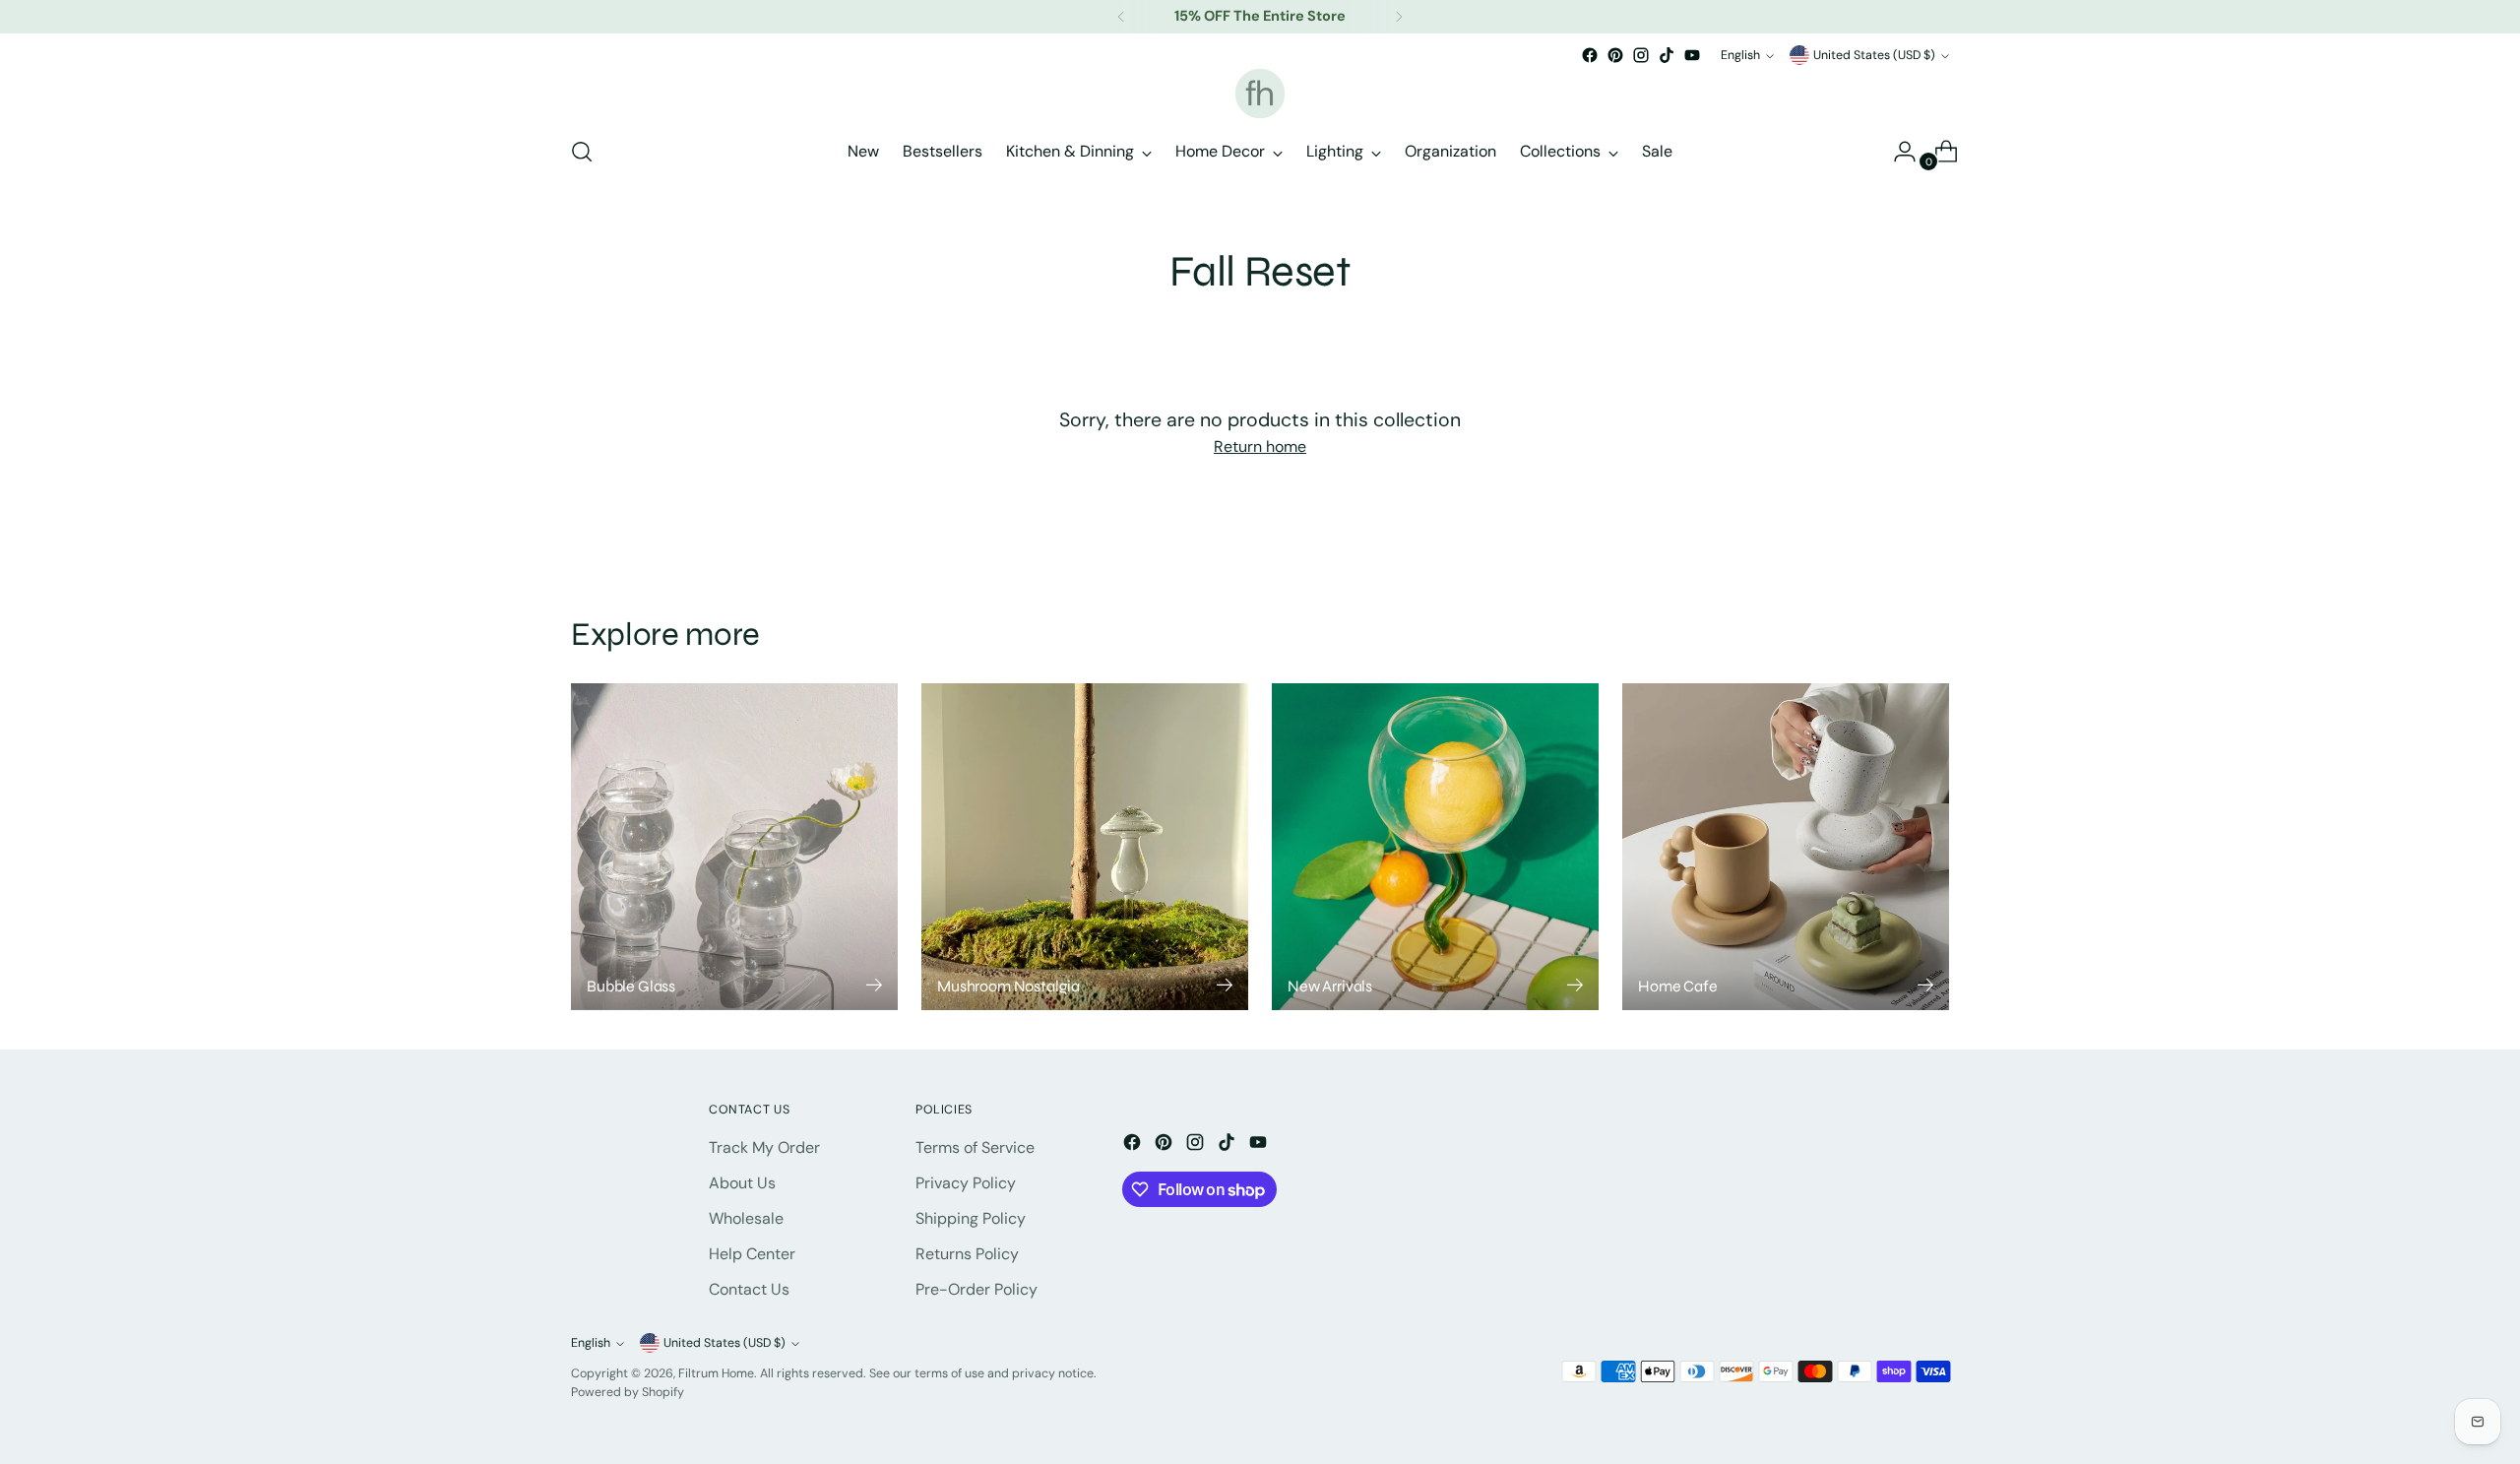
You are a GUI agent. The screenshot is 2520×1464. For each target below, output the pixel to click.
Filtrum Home (716, 1373)
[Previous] (1121, 17)
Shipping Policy (971, 1218)
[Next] (1399, 17)
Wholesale (746, 1218)
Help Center (752, 1254)
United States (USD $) (1874, 55)
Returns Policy (967, 1254)
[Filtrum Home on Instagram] (1641, 55)
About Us (742, 1183)
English (1740, 55)
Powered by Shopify (628, 1392)
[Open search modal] (582, 152)
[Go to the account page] (1897, 152)
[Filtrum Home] (1260, 94)
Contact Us (749, 1289)
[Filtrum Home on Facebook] (1590, 55)
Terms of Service (975, 1147)
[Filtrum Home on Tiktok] (1667, 55)
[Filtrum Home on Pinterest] (1615, 55)
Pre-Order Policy (976, 1289)
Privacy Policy (966, 1183)
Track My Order (764, 1147)
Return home (1260, 446)
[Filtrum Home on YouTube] (1692, 55)
